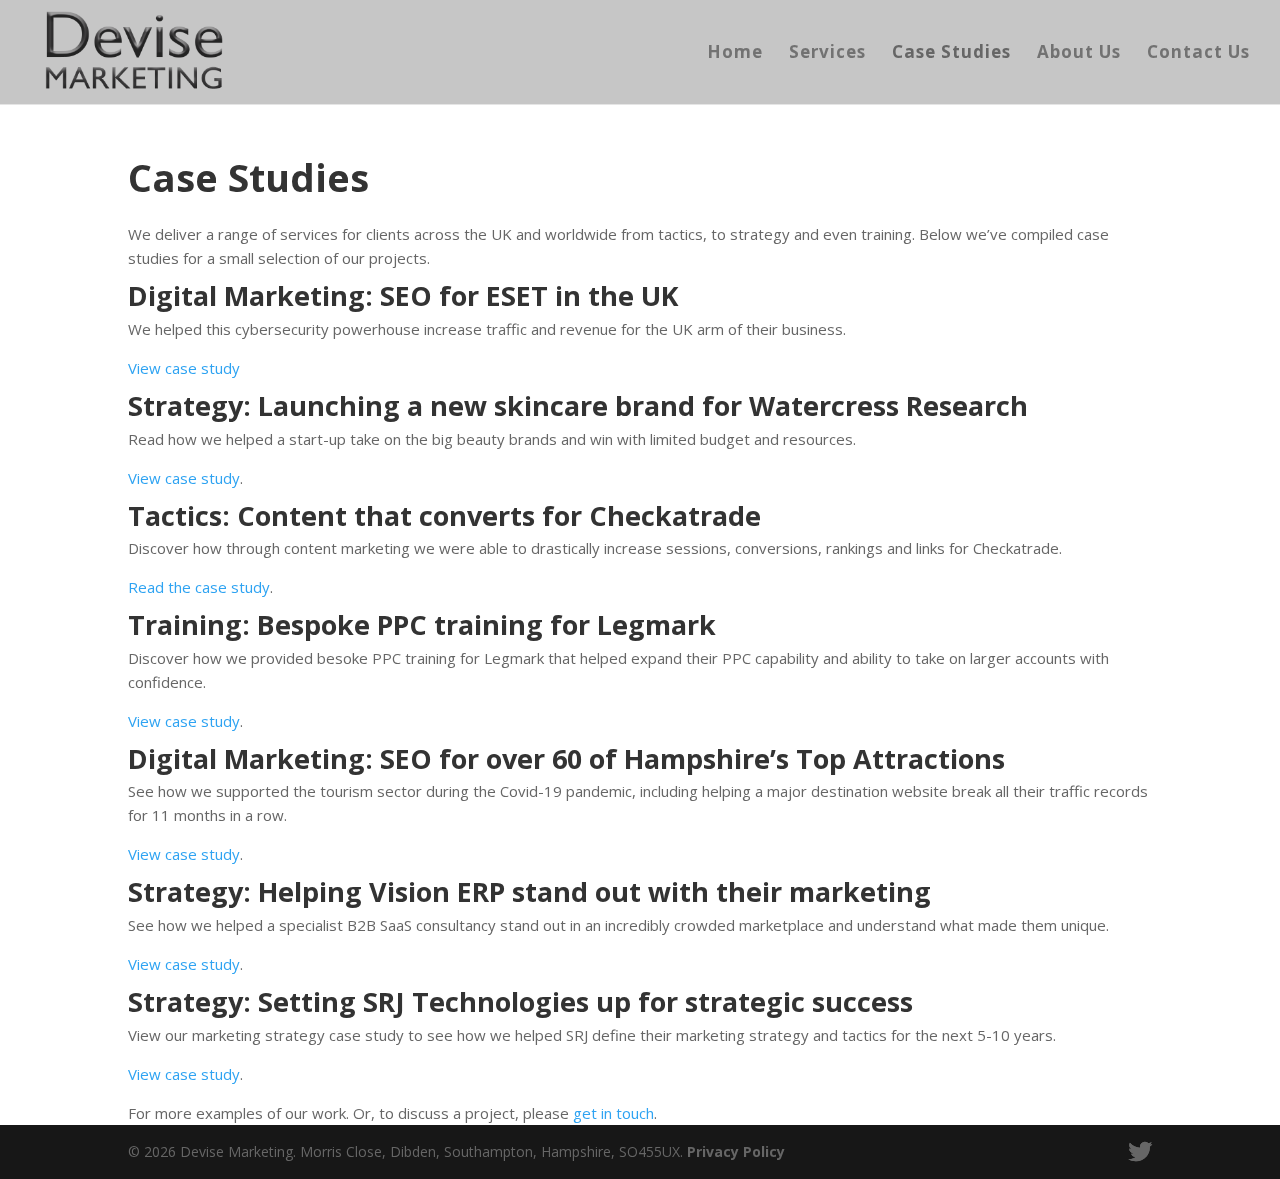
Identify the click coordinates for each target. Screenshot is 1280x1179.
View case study (184, 368)
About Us (1079, 54)
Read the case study (199, 587)
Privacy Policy (736, 1151)
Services (827, 54)
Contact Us (1198, 54)
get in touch (613, 1113)
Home (735, 54)
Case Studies (951, 54)
